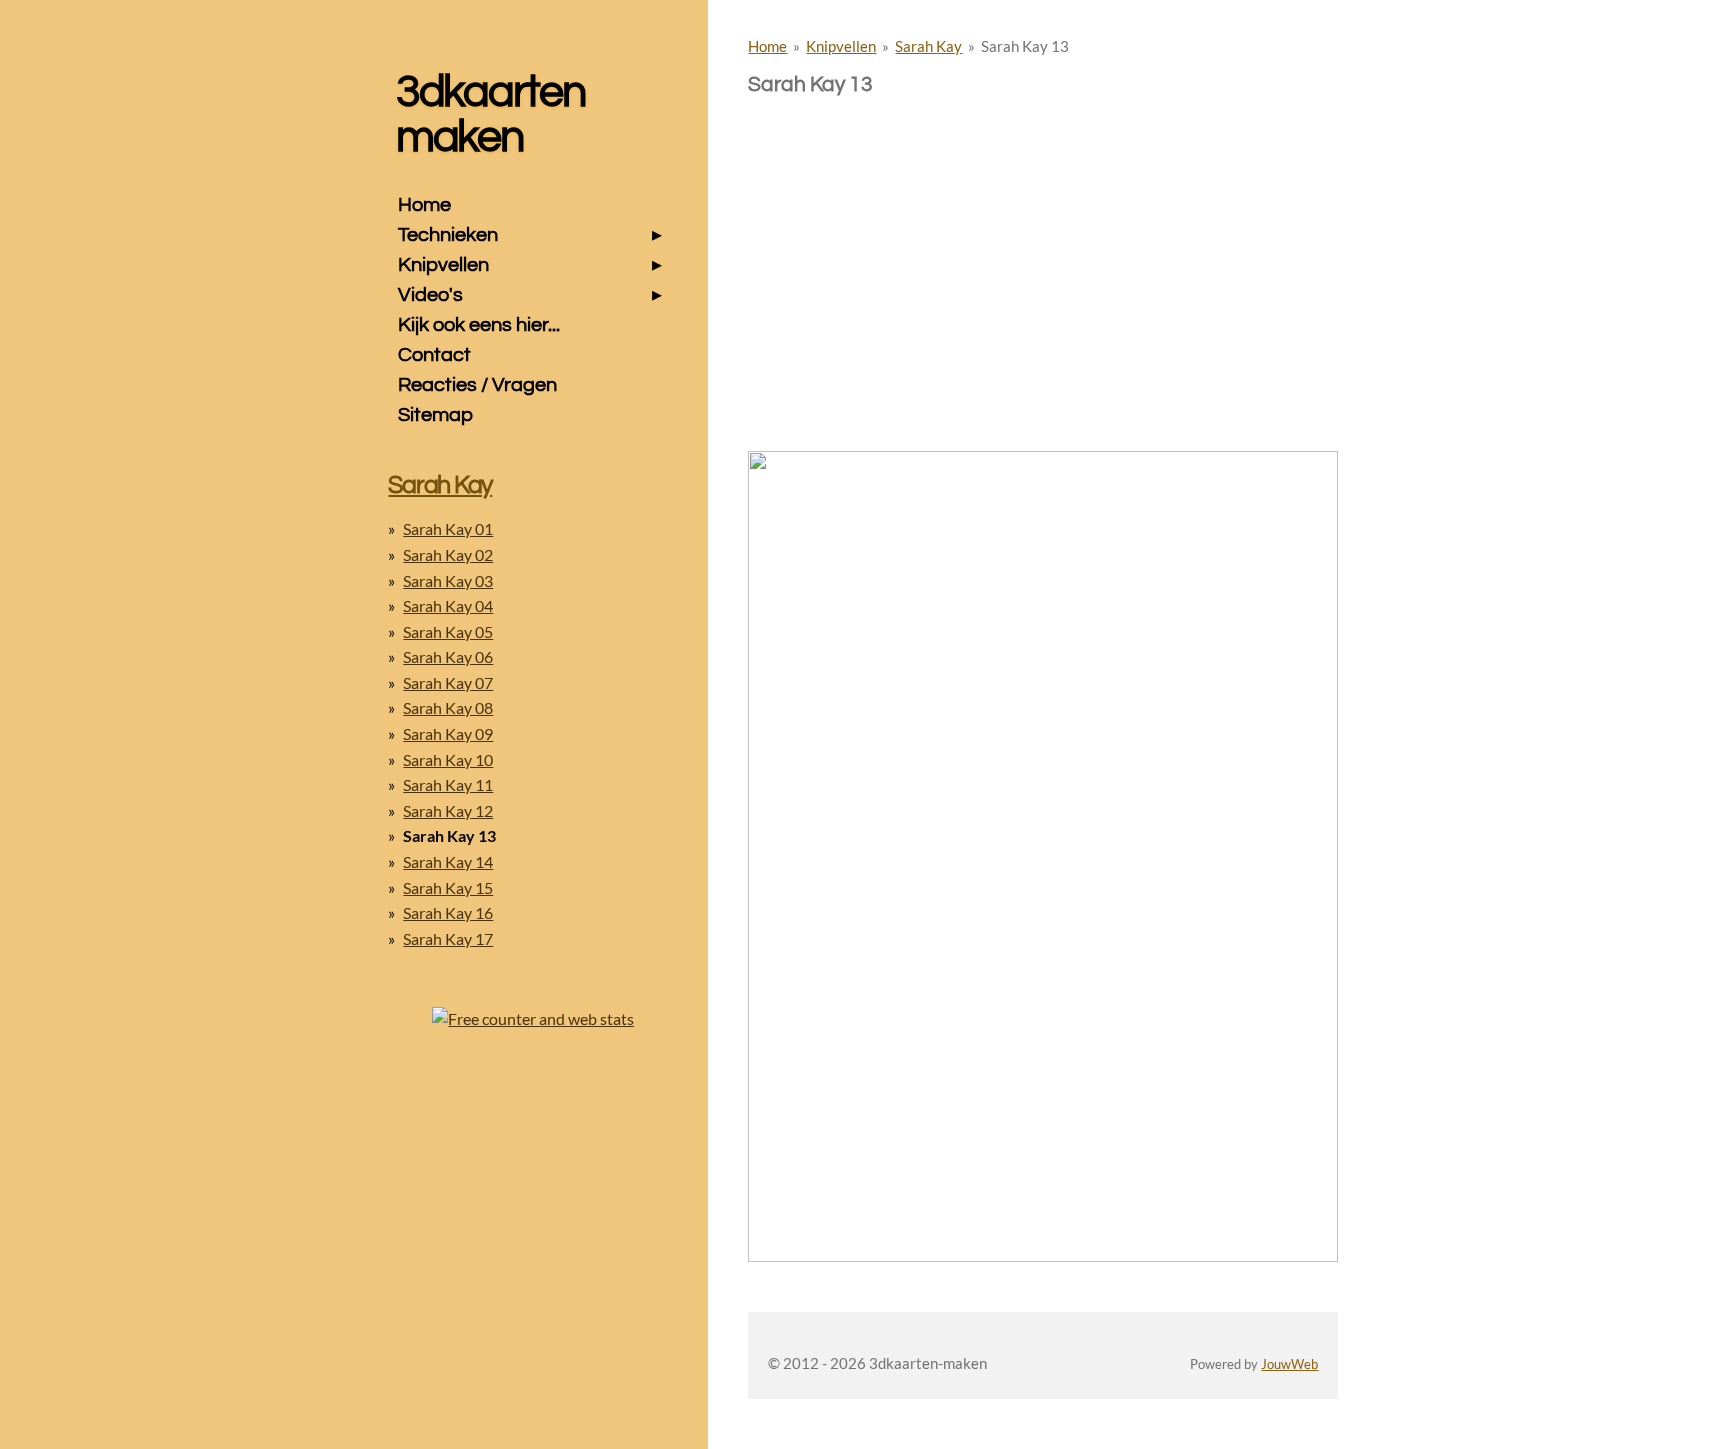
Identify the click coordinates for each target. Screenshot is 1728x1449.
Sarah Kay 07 (448, 682)
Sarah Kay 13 (1025, 46)
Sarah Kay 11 (448, 784)
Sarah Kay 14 (448, 861)
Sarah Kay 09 (448, 733)
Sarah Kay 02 (448, 554)
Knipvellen (841, 46)
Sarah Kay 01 (448, 528)
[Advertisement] (1043, 238)
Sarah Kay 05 (448, 631)
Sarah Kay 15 (448, 887)
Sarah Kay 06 (448, 656)
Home (767, 46)
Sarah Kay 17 (448, 938)
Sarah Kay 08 (448, 707)
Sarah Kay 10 (448, 759)
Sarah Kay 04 (448, 605)
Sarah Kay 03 (448, 580)
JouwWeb (1289, 1364)
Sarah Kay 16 (448, 912)
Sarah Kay (928, 46)
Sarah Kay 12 (448, 810)
